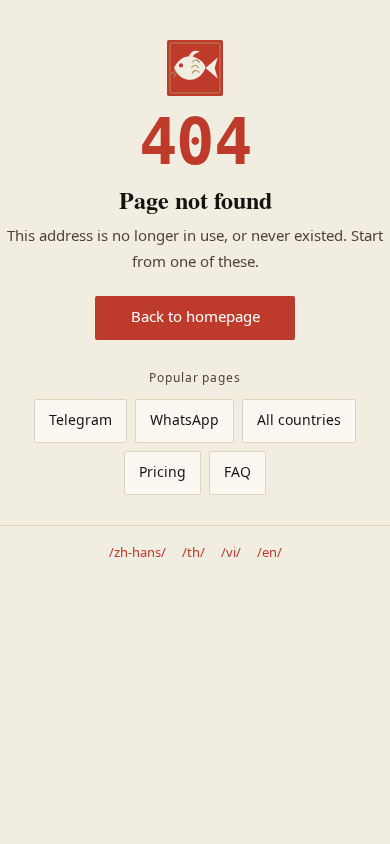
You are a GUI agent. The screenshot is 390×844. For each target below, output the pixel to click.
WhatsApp (184, 420)
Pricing (162, 472)
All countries (299, 420)
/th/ (193, 553)
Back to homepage (195, 317)
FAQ (237, 472)
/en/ (269, 553)
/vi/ (231, 553)
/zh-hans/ (137, 553)
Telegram (80, 420)
